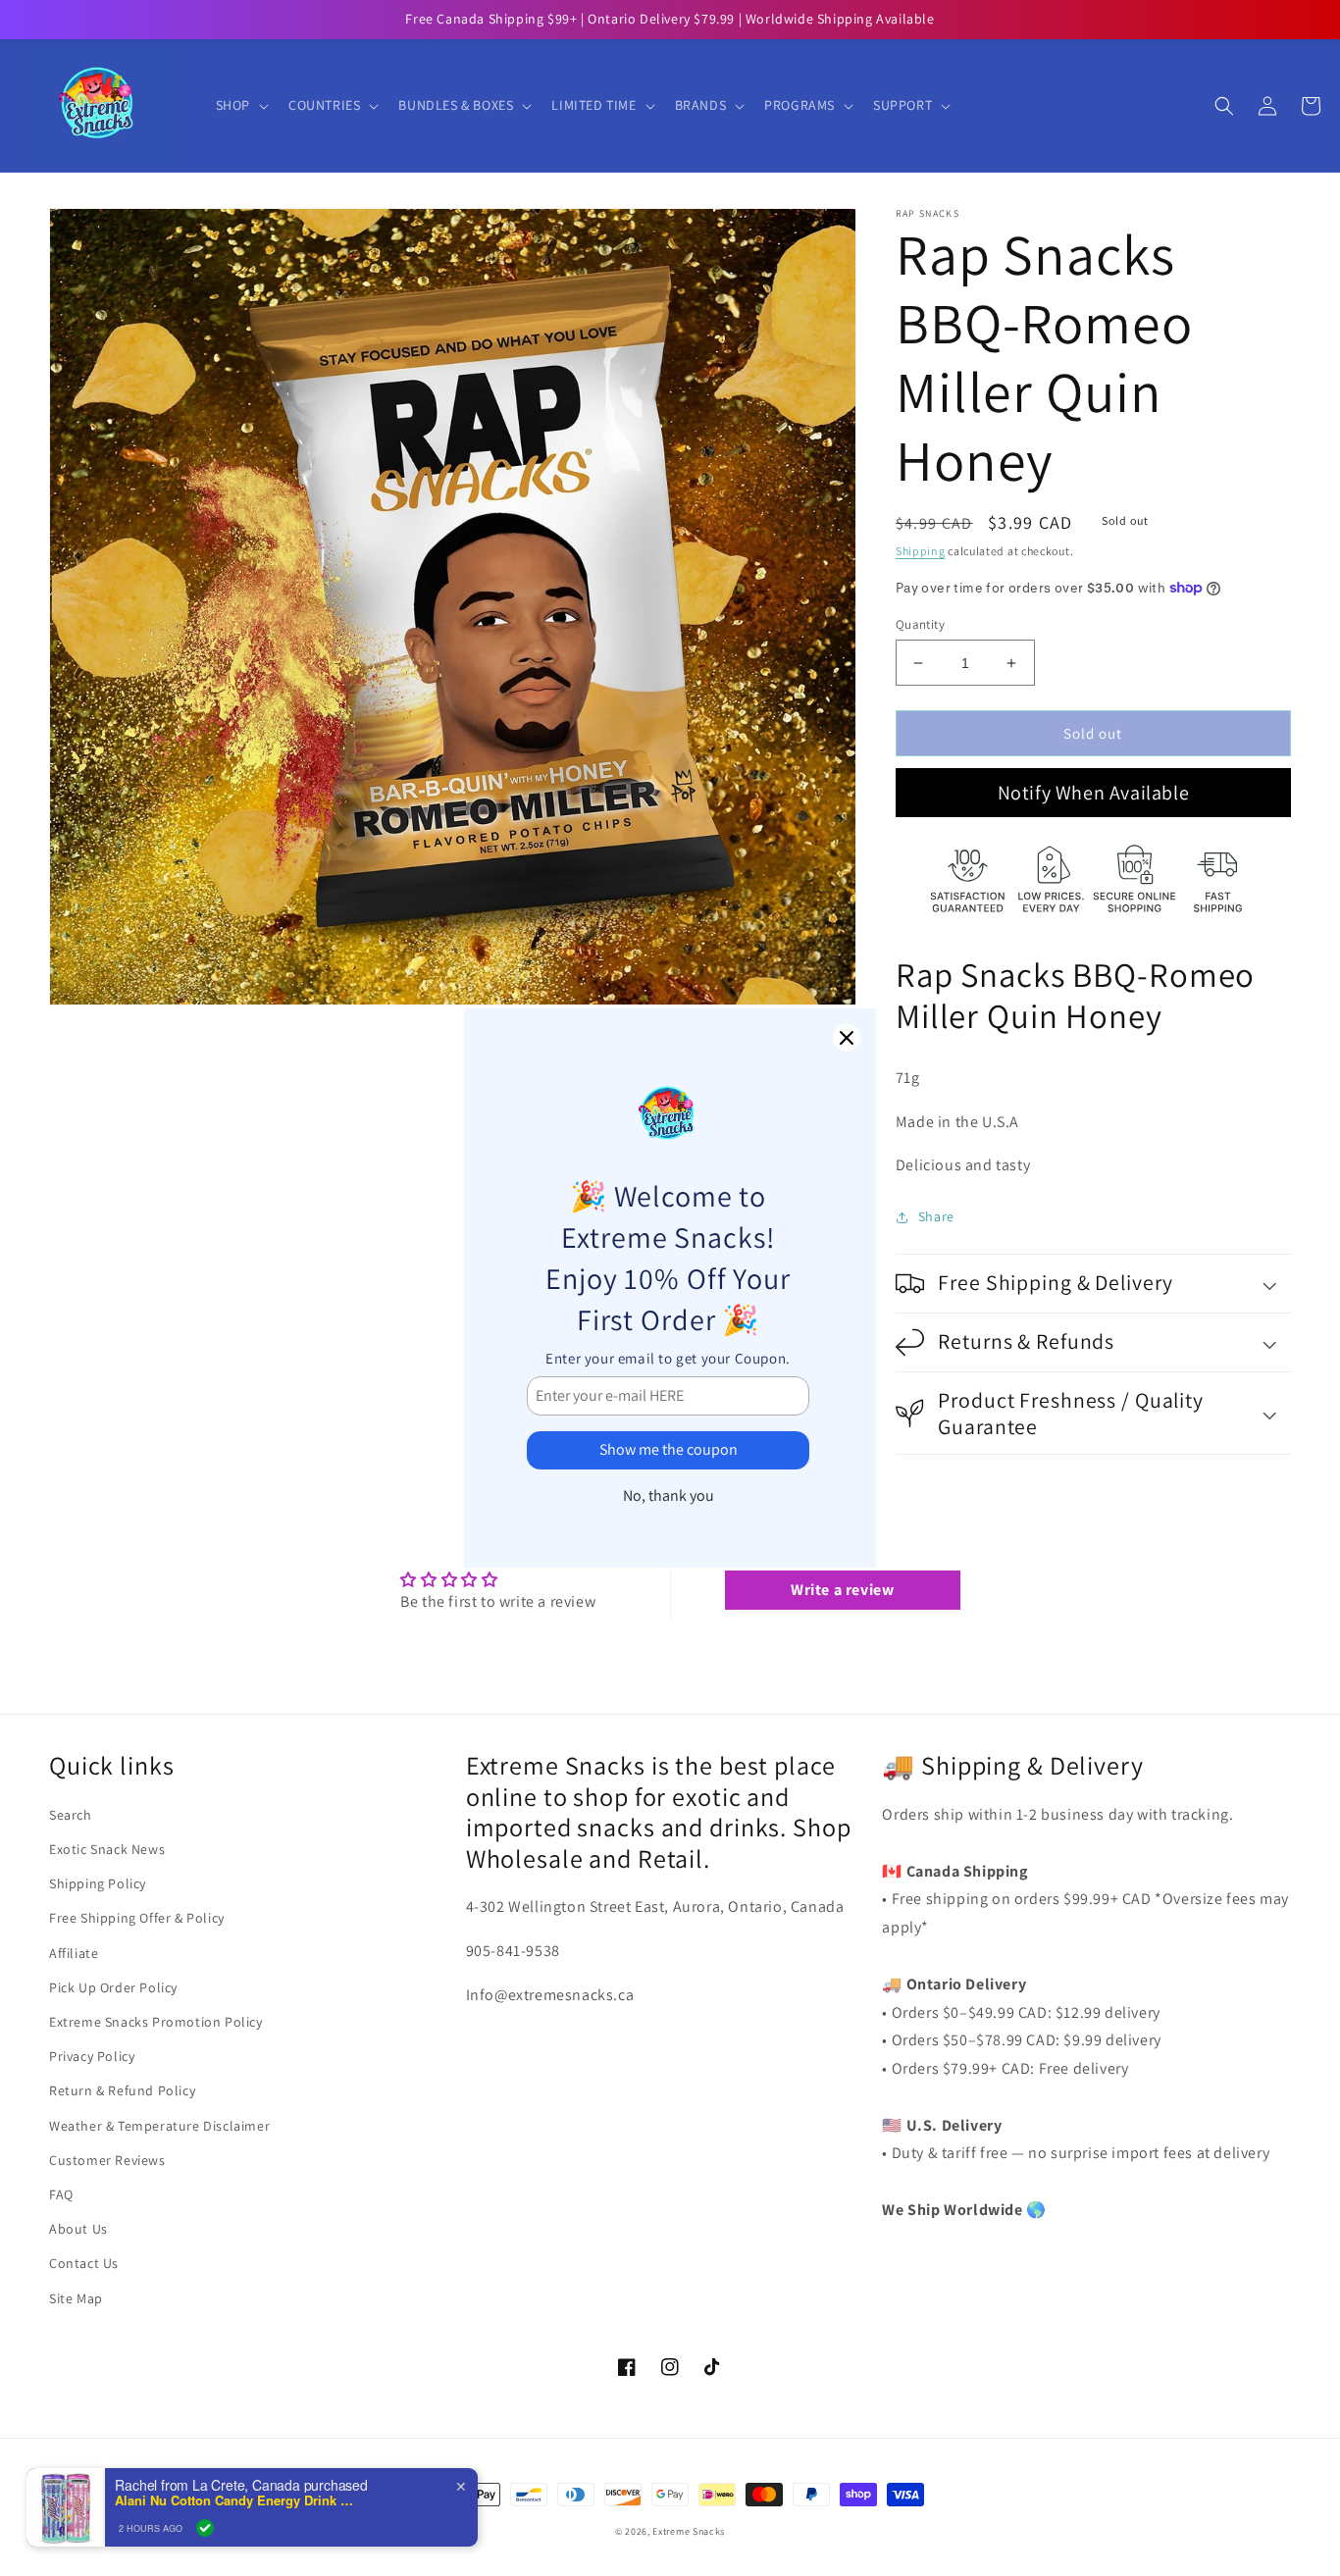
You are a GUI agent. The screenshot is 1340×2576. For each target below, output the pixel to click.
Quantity (920, 624)
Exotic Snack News (107, 1849)
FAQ (61, 2194)
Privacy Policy (92, 2056)
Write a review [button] (842, 1590)
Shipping (921, 551)
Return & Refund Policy (122, 2090)
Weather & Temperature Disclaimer (159, 2126)
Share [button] (936, 1216)
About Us (78, 2229)
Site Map (76, 2298)
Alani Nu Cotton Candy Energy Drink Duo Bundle (237, 2500)
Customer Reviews (107, 2160)
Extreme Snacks (689, 2531)
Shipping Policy (98, 1883)
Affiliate (74, 1953)
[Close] (847, 1038)
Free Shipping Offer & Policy (137, 1918)
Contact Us (84, 2263)
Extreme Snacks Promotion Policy (156, 2022)
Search (71, 1815)
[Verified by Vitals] (205, 2528)
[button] (240, 105)
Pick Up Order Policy (113, 1987)
